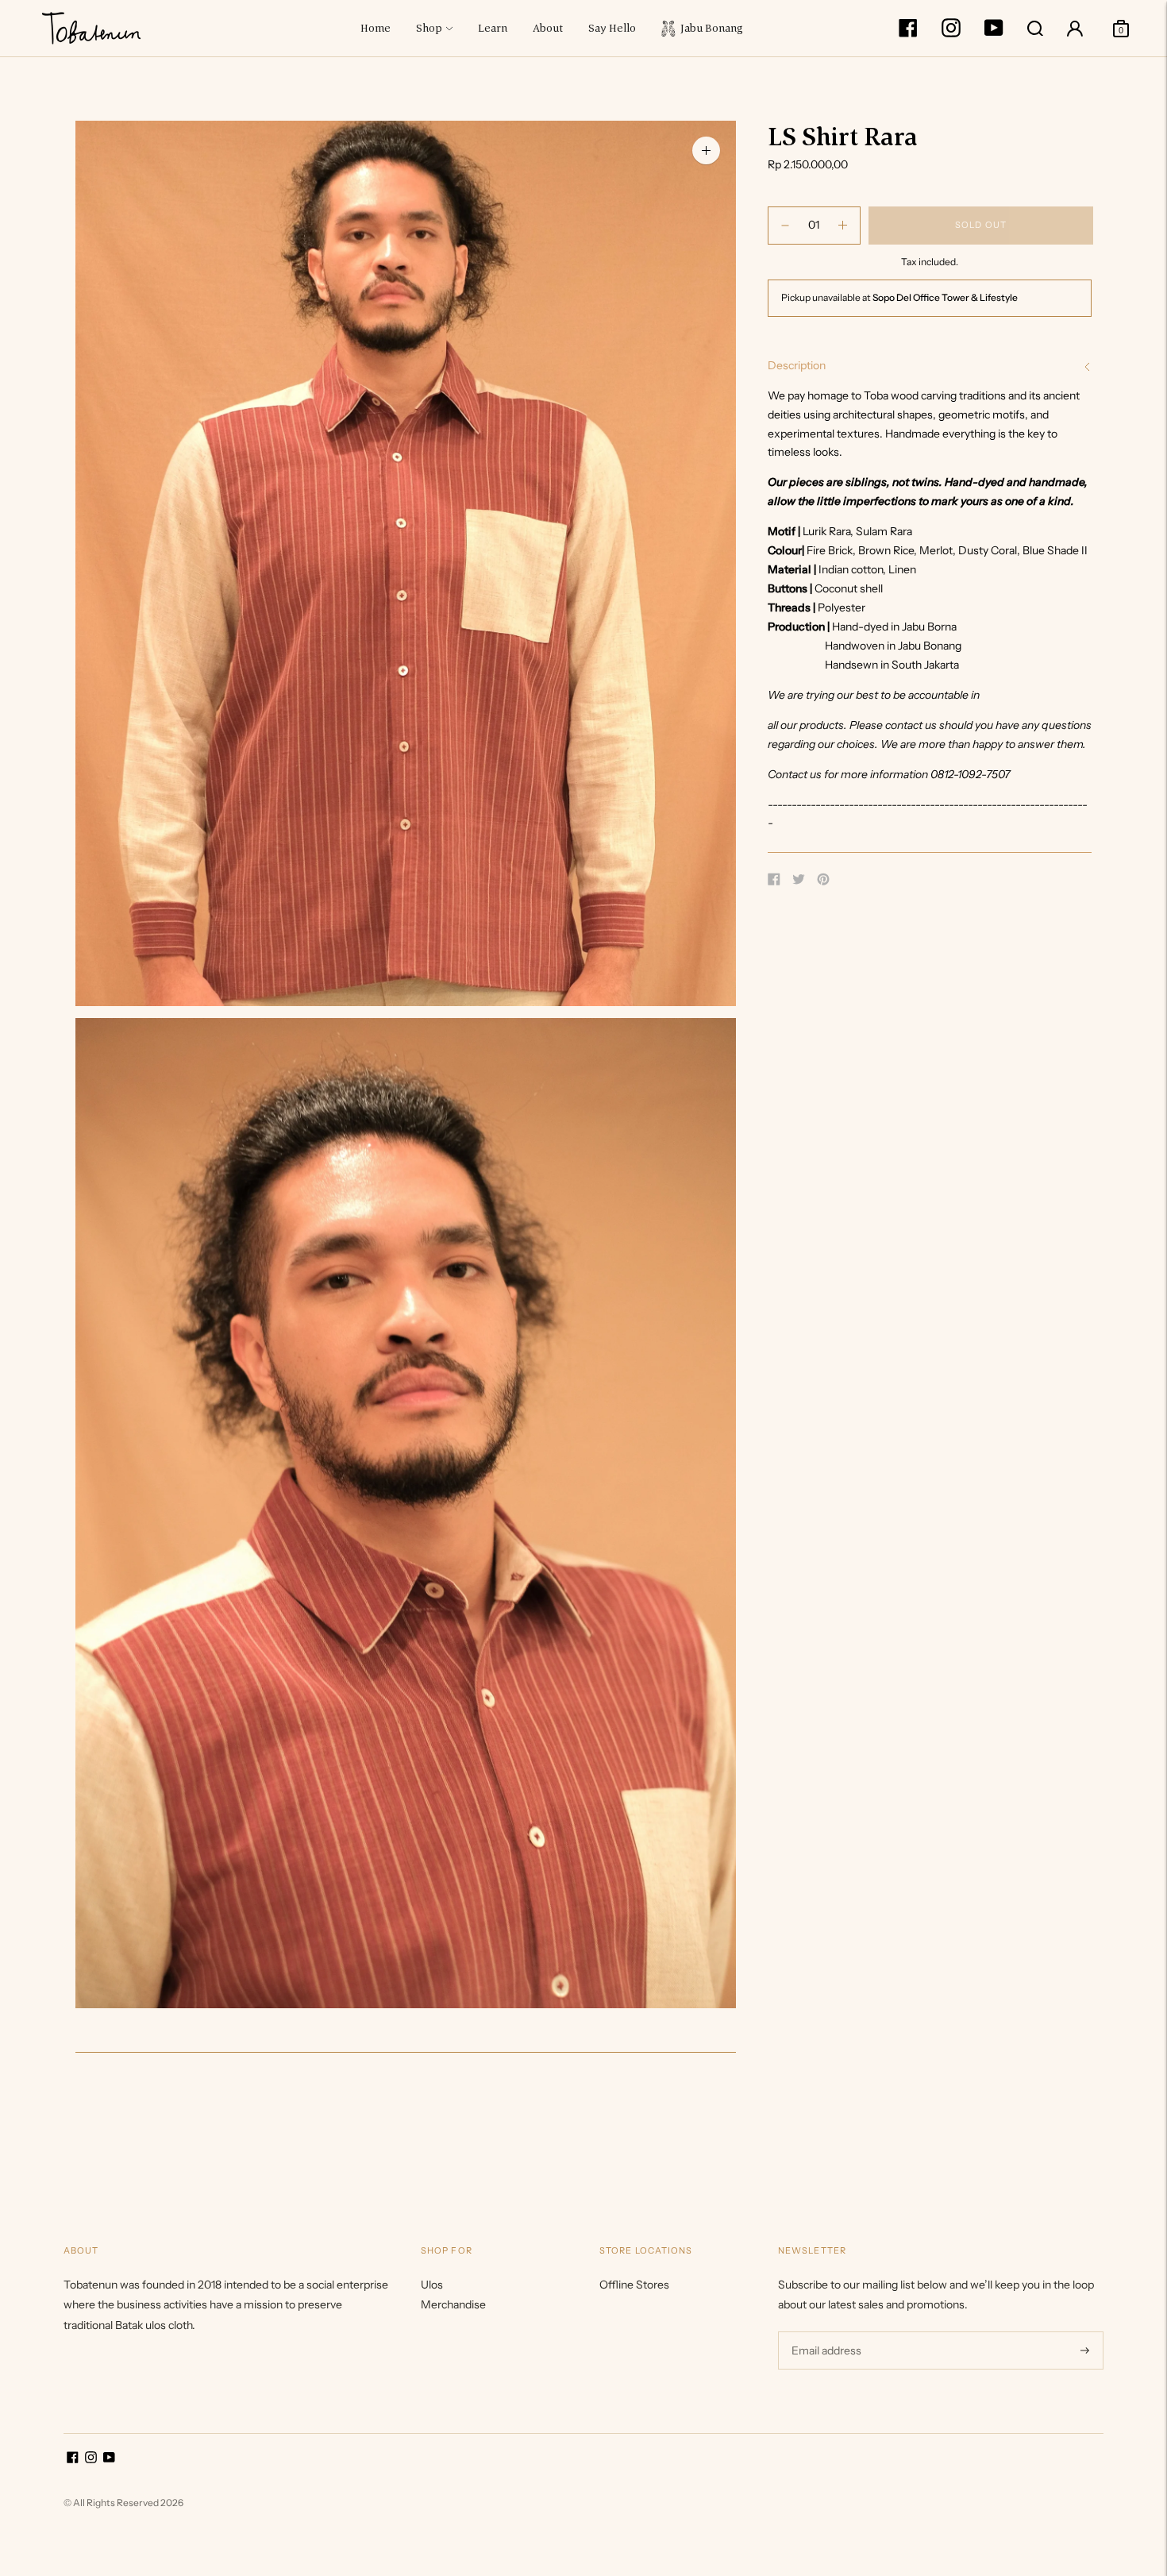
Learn (493, 28)
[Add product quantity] (785, 226)
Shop (429, 28)
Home (376, 28)
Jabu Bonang (709, 28)
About (548, 28)
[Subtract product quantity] (843, 226)
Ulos (432, 2285)
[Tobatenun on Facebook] (908, 33)
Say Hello (612, 28)
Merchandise (453, 2304)
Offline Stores (634, 2285)
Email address (824, 2331)
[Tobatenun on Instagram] (951, 33)
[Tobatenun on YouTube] (994, 33)
